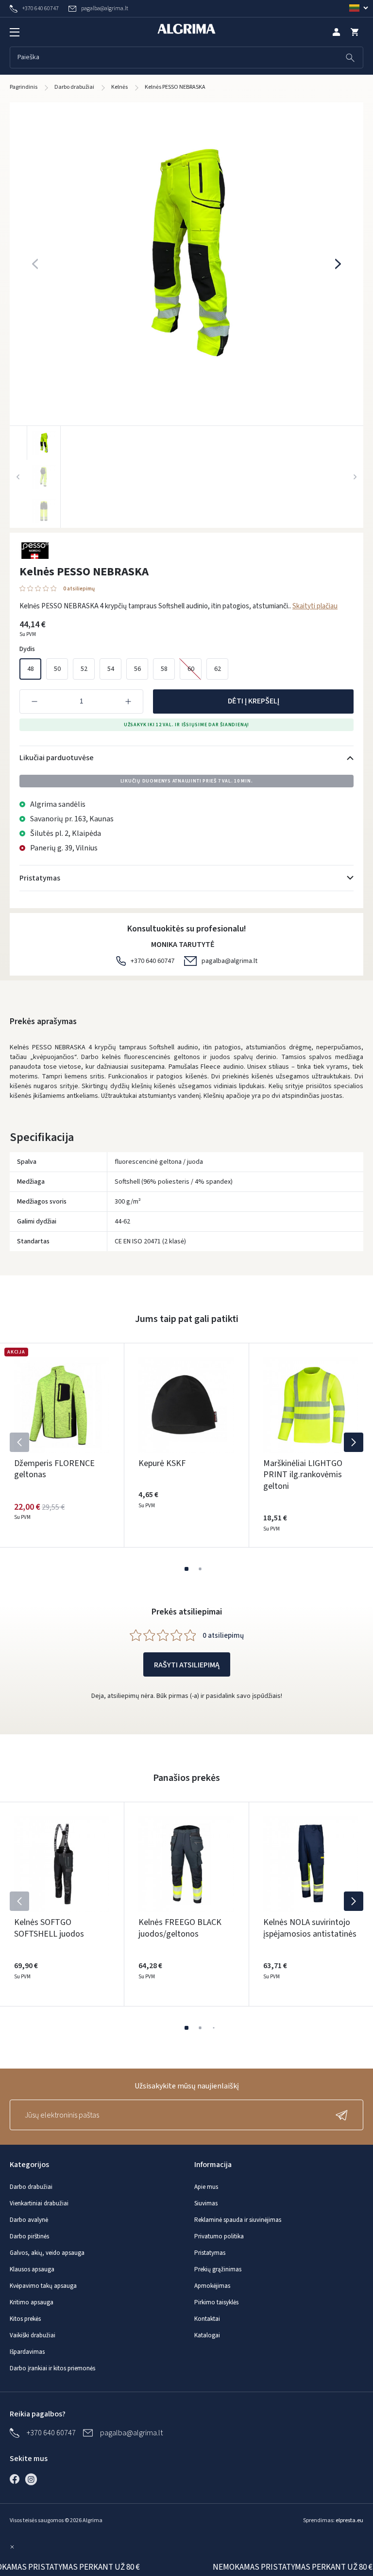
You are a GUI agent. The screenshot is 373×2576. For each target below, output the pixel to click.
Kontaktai (207, 2319)
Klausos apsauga (32, 2269)
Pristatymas (210, 2253)
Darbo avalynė (29, 2220)
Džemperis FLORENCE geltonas (54, 1469)
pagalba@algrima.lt (229, 961)
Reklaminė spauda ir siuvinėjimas (238, 2220)
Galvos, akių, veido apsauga (47, 2253)
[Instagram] (34, 2479)
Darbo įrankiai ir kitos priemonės (52, 2368)
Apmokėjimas (212, 2286)
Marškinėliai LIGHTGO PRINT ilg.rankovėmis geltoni (303, 1475)
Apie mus (206, 2187)
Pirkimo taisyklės (216, 2302)
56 (137, 669)
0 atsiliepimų (79, 589)
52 (84, 669)
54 (111, 669)
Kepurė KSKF (162, 1463)
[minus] (34, 701)
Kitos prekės (25, 2319)
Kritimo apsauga (32, 2302)
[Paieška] (350, 57)
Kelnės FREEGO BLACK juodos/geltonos (180, 1928)
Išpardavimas (27, 2352)
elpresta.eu (349, 2520)
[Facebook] (17, 2479)
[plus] (128, 701)
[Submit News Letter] (344, 2115)
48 (31, 669)
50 (57, 669)
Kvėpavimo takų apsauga (43, 2286)
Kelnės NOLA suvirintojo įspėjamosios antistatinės (310, 1928)
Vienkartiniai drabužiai (39, 2203)
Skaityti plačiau (315, 606)
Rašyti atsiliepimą (187, 1665)
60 (191, 669)
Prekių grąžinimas (218, 2269)
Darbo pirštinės (29, 2236)
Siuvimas (206, 2203)
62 (218, 669)
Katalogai (207, 2335)
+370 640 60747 (153, 961)
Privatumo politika (219, 2236)
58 (164, 669)
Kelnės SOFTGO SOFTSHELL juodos (49, 1928)
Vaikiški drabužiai (33, 2335)
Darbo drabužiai (31, 2187)
